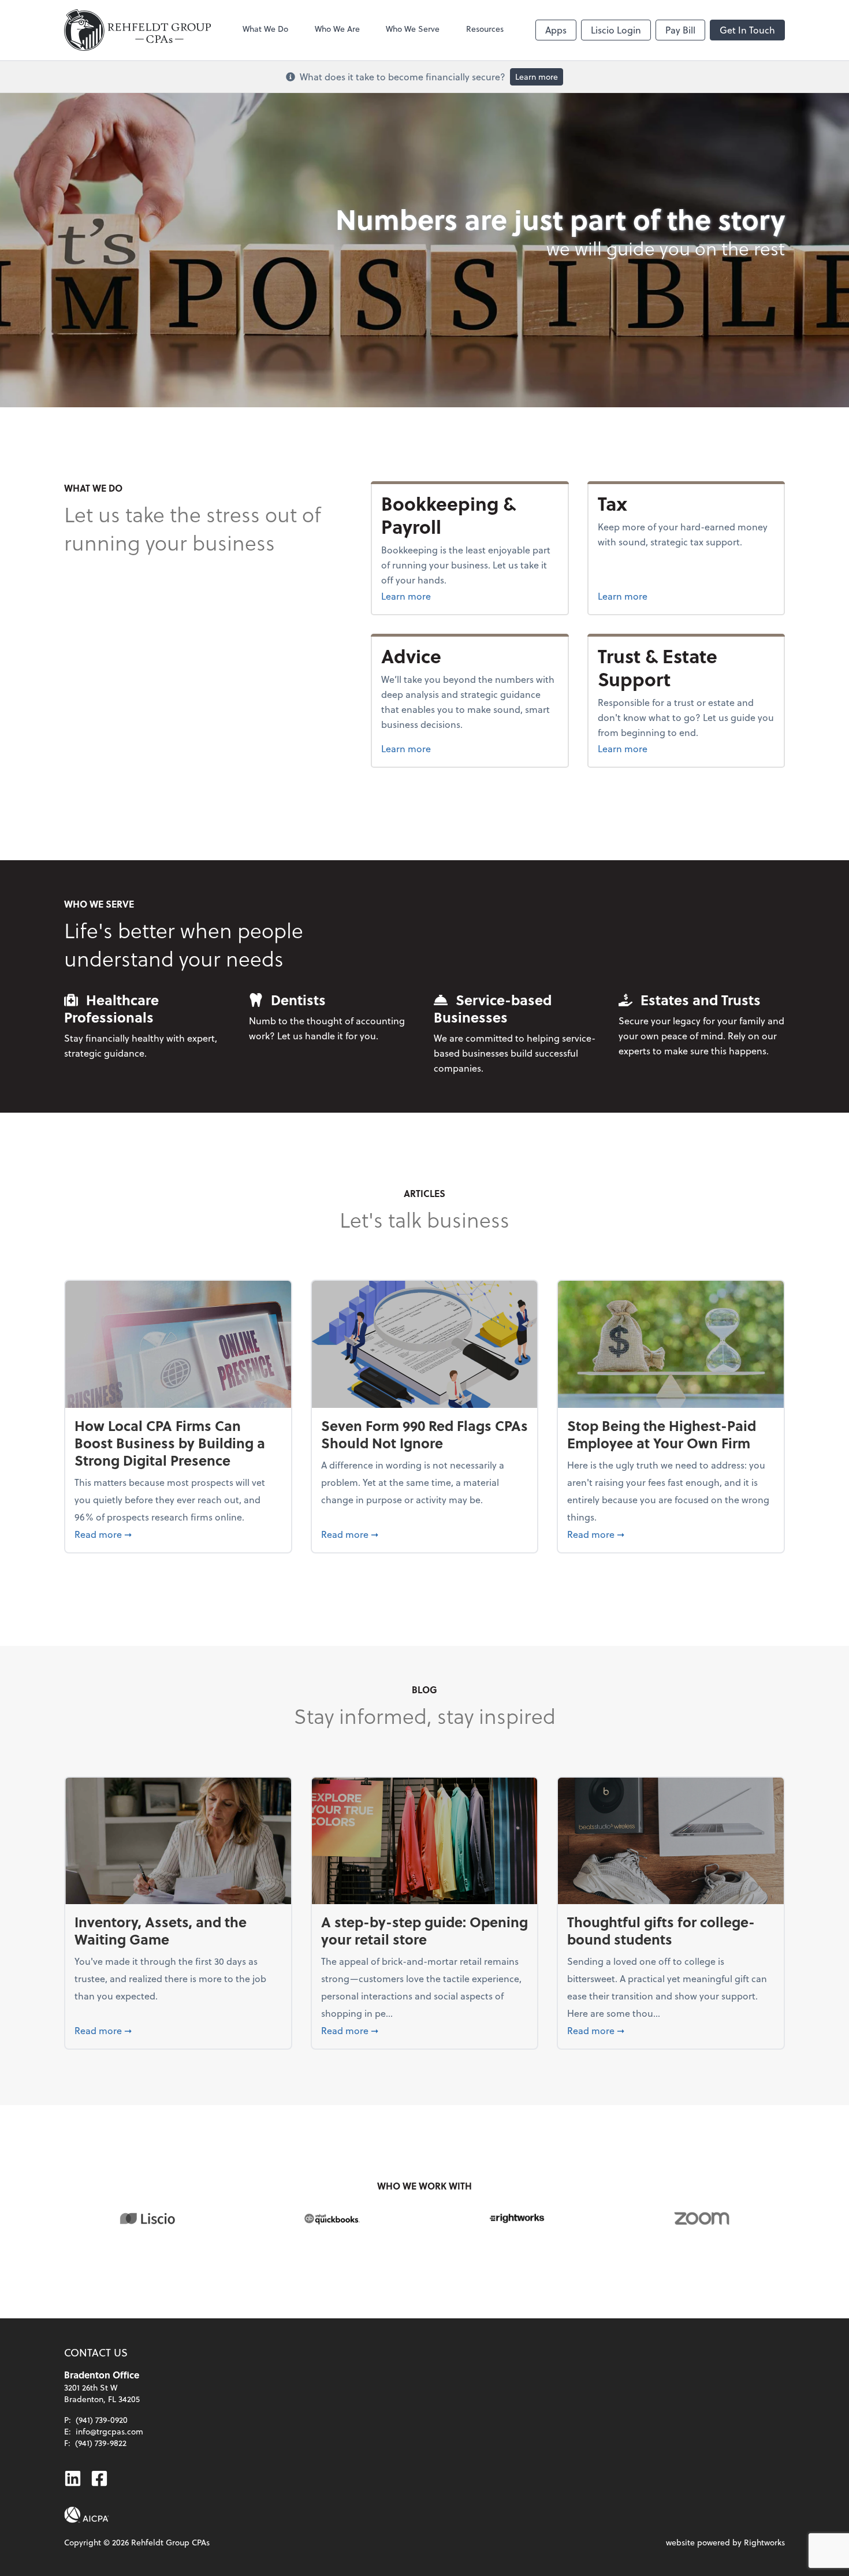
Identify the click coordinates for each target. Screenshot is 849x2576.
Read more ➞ (178, 1534)
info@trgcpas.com (109, 2431)
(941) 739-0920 (102, 2420)
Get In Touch (747, 30)
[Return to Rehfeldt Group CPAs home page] (137, 30)
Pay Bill (680, 30)
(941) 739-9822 (101, 2443)
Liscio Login (616, 30)
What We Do (265, 29)
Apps (556, 30)
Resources (485, 29)
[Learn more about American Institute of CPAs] (87, 2515)
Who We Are (337, 29)
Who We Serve (413, 29)
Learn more (537, 77)
